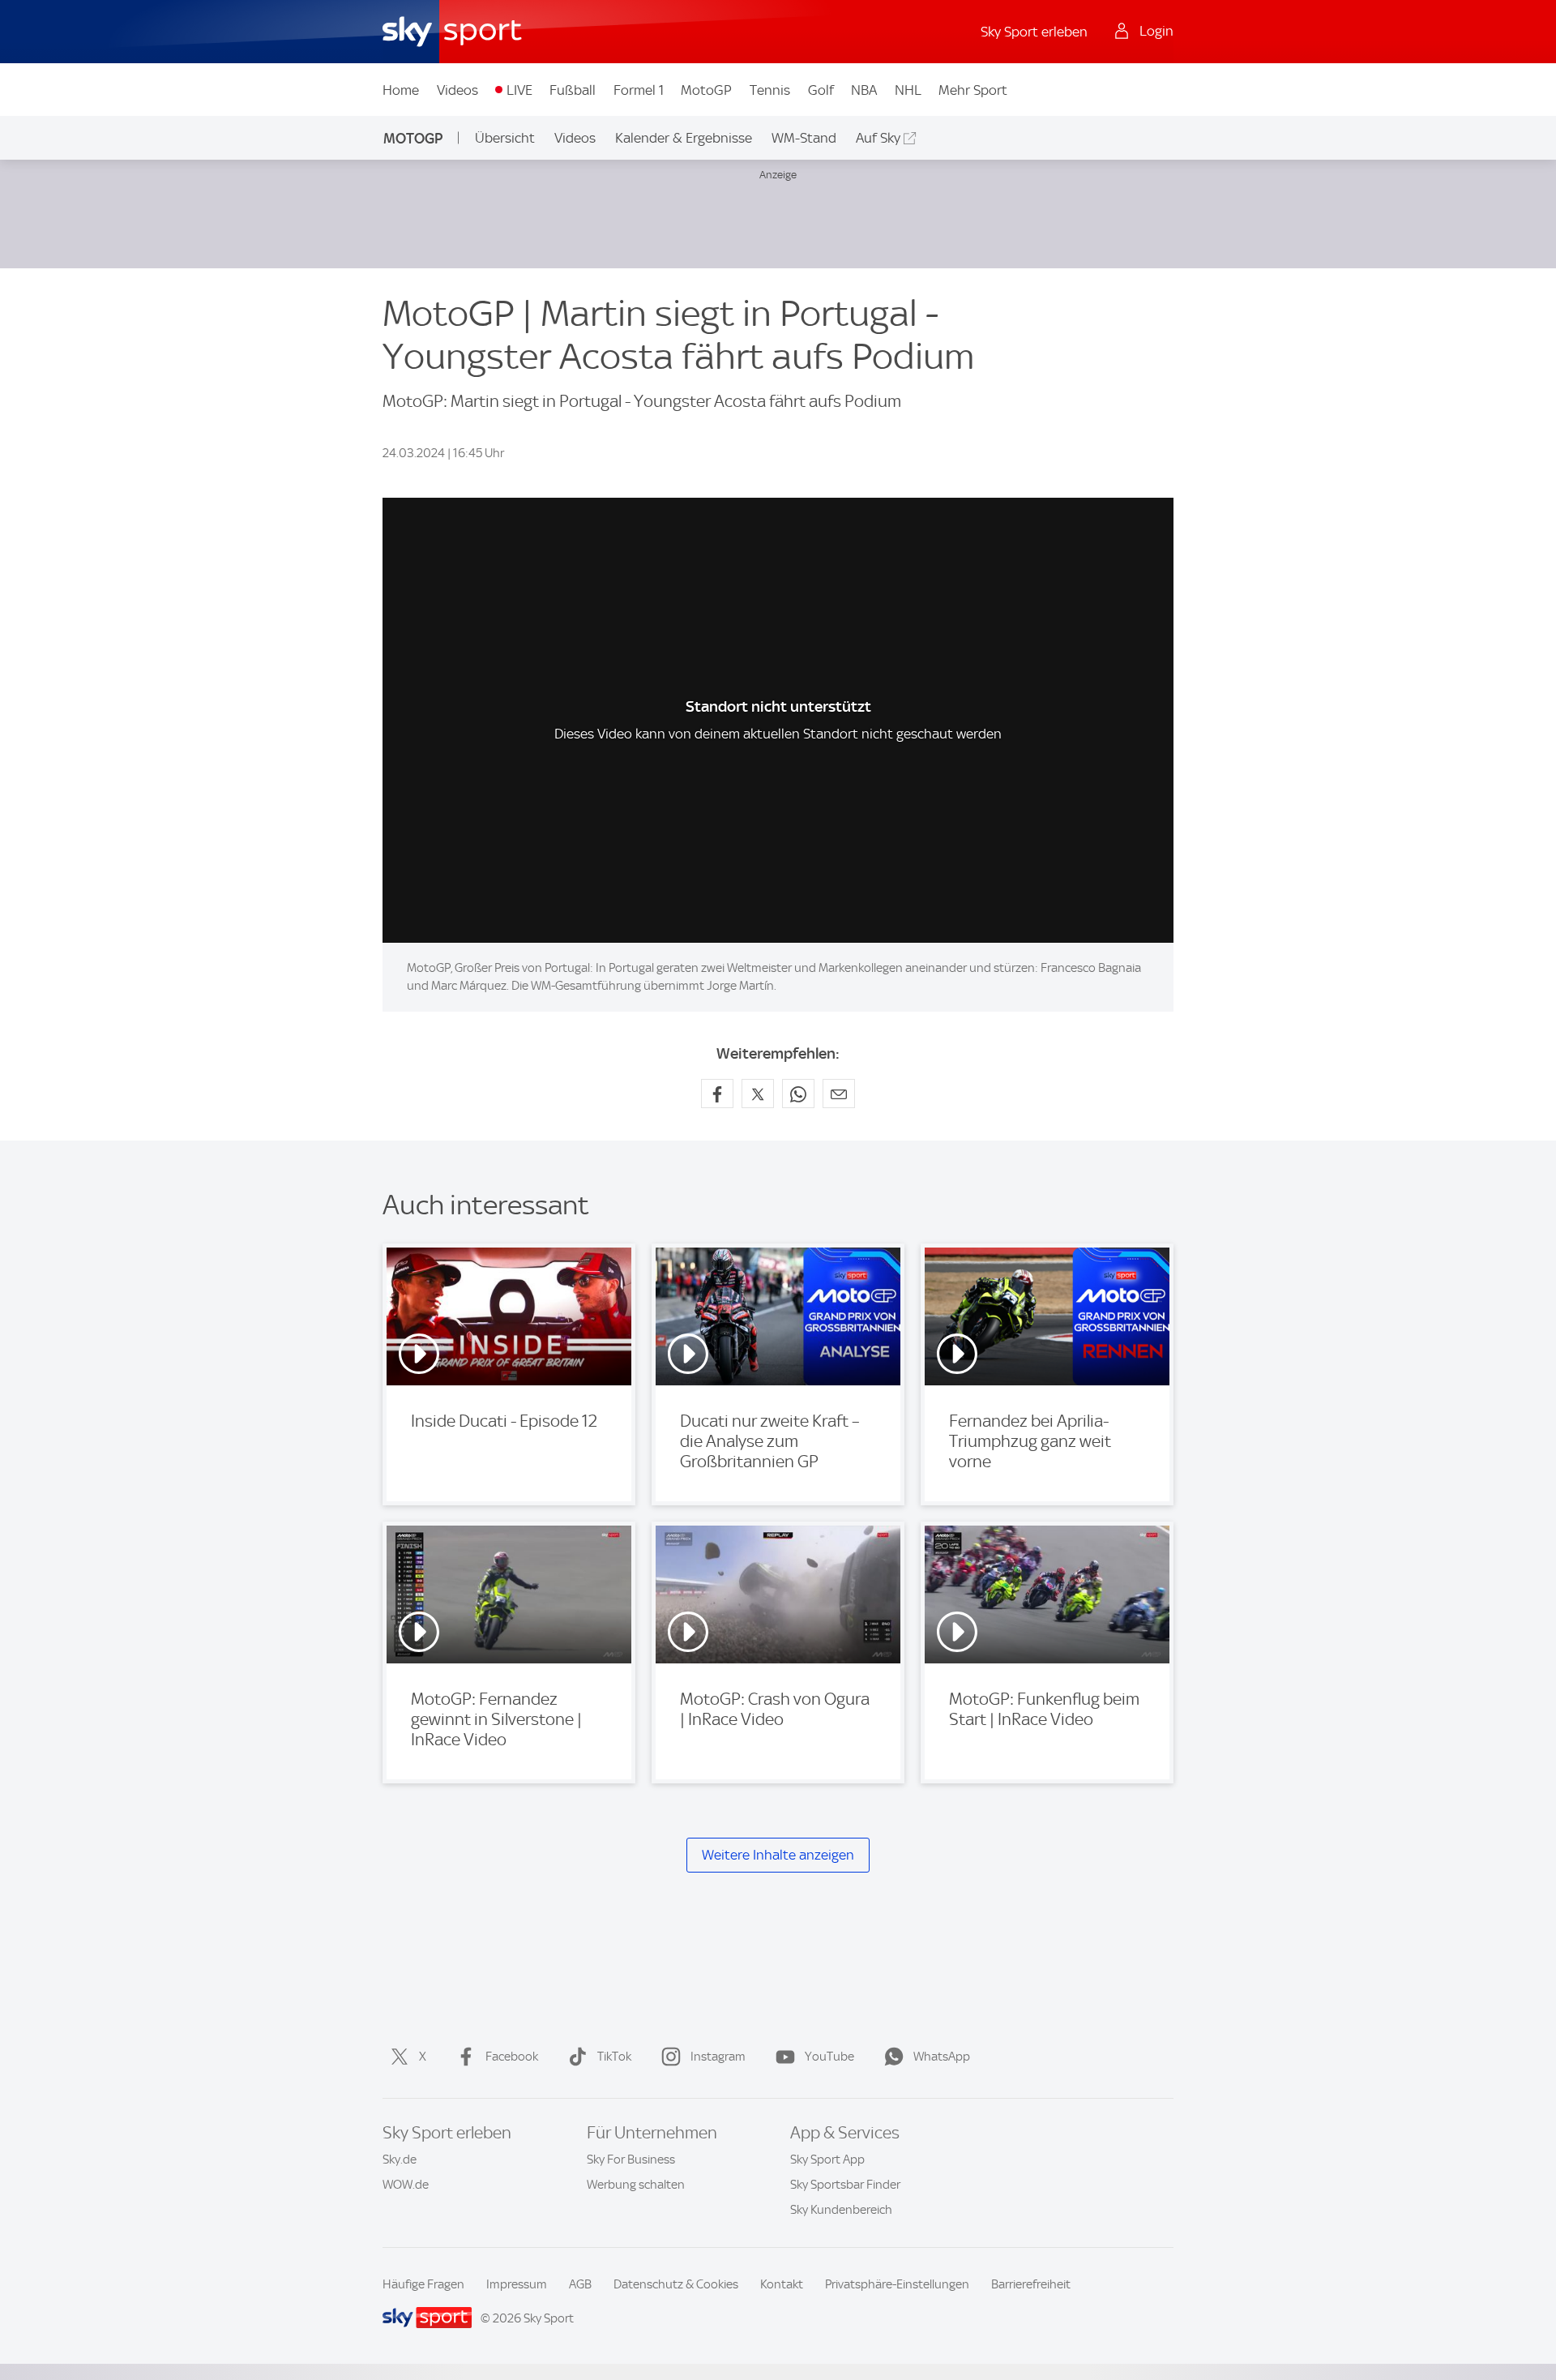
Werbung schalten (636, 2185)
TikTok (614, 2057)
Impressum (517, 2284)
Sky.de (400, 2160)
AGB (580, 2284)
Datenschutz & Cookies (676, 2284)
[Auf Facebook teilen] (717, 1094)
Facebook (512, 2057)
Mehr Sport (973, 90)
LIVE (519, 90)
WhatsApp (942, 2057)
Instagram (718, 2057)
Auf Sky (878, 138)
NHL (908, 90)
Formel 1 (639, 90)
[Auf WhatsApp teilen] (798, 1094)
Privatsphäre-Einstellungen (897, 2284)
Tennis (770, 90)
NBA (864, 90)
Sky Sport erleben (1034, 32)
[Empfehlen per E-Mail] (839, 1094)
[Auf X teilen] (758, 1094)
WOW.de (406, 2185)
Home (401, 90)
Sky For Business (631, 2160)
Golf (821, 90)
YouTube (829, 2057)
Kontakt (782, 2284)
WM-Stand (804, 138)
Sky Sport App (827, 2160)
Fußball (573, 90)
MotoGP (706, 90)
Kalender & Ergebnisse (684, 138)
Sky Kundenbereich (841, 2210)
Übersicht (505, 138)
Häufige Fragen (423, 2284)
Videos (457, 90)
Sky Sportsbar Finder (845, 2185)
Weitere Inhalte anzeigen (778, 1855)
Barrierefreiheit (1031, 2284)
